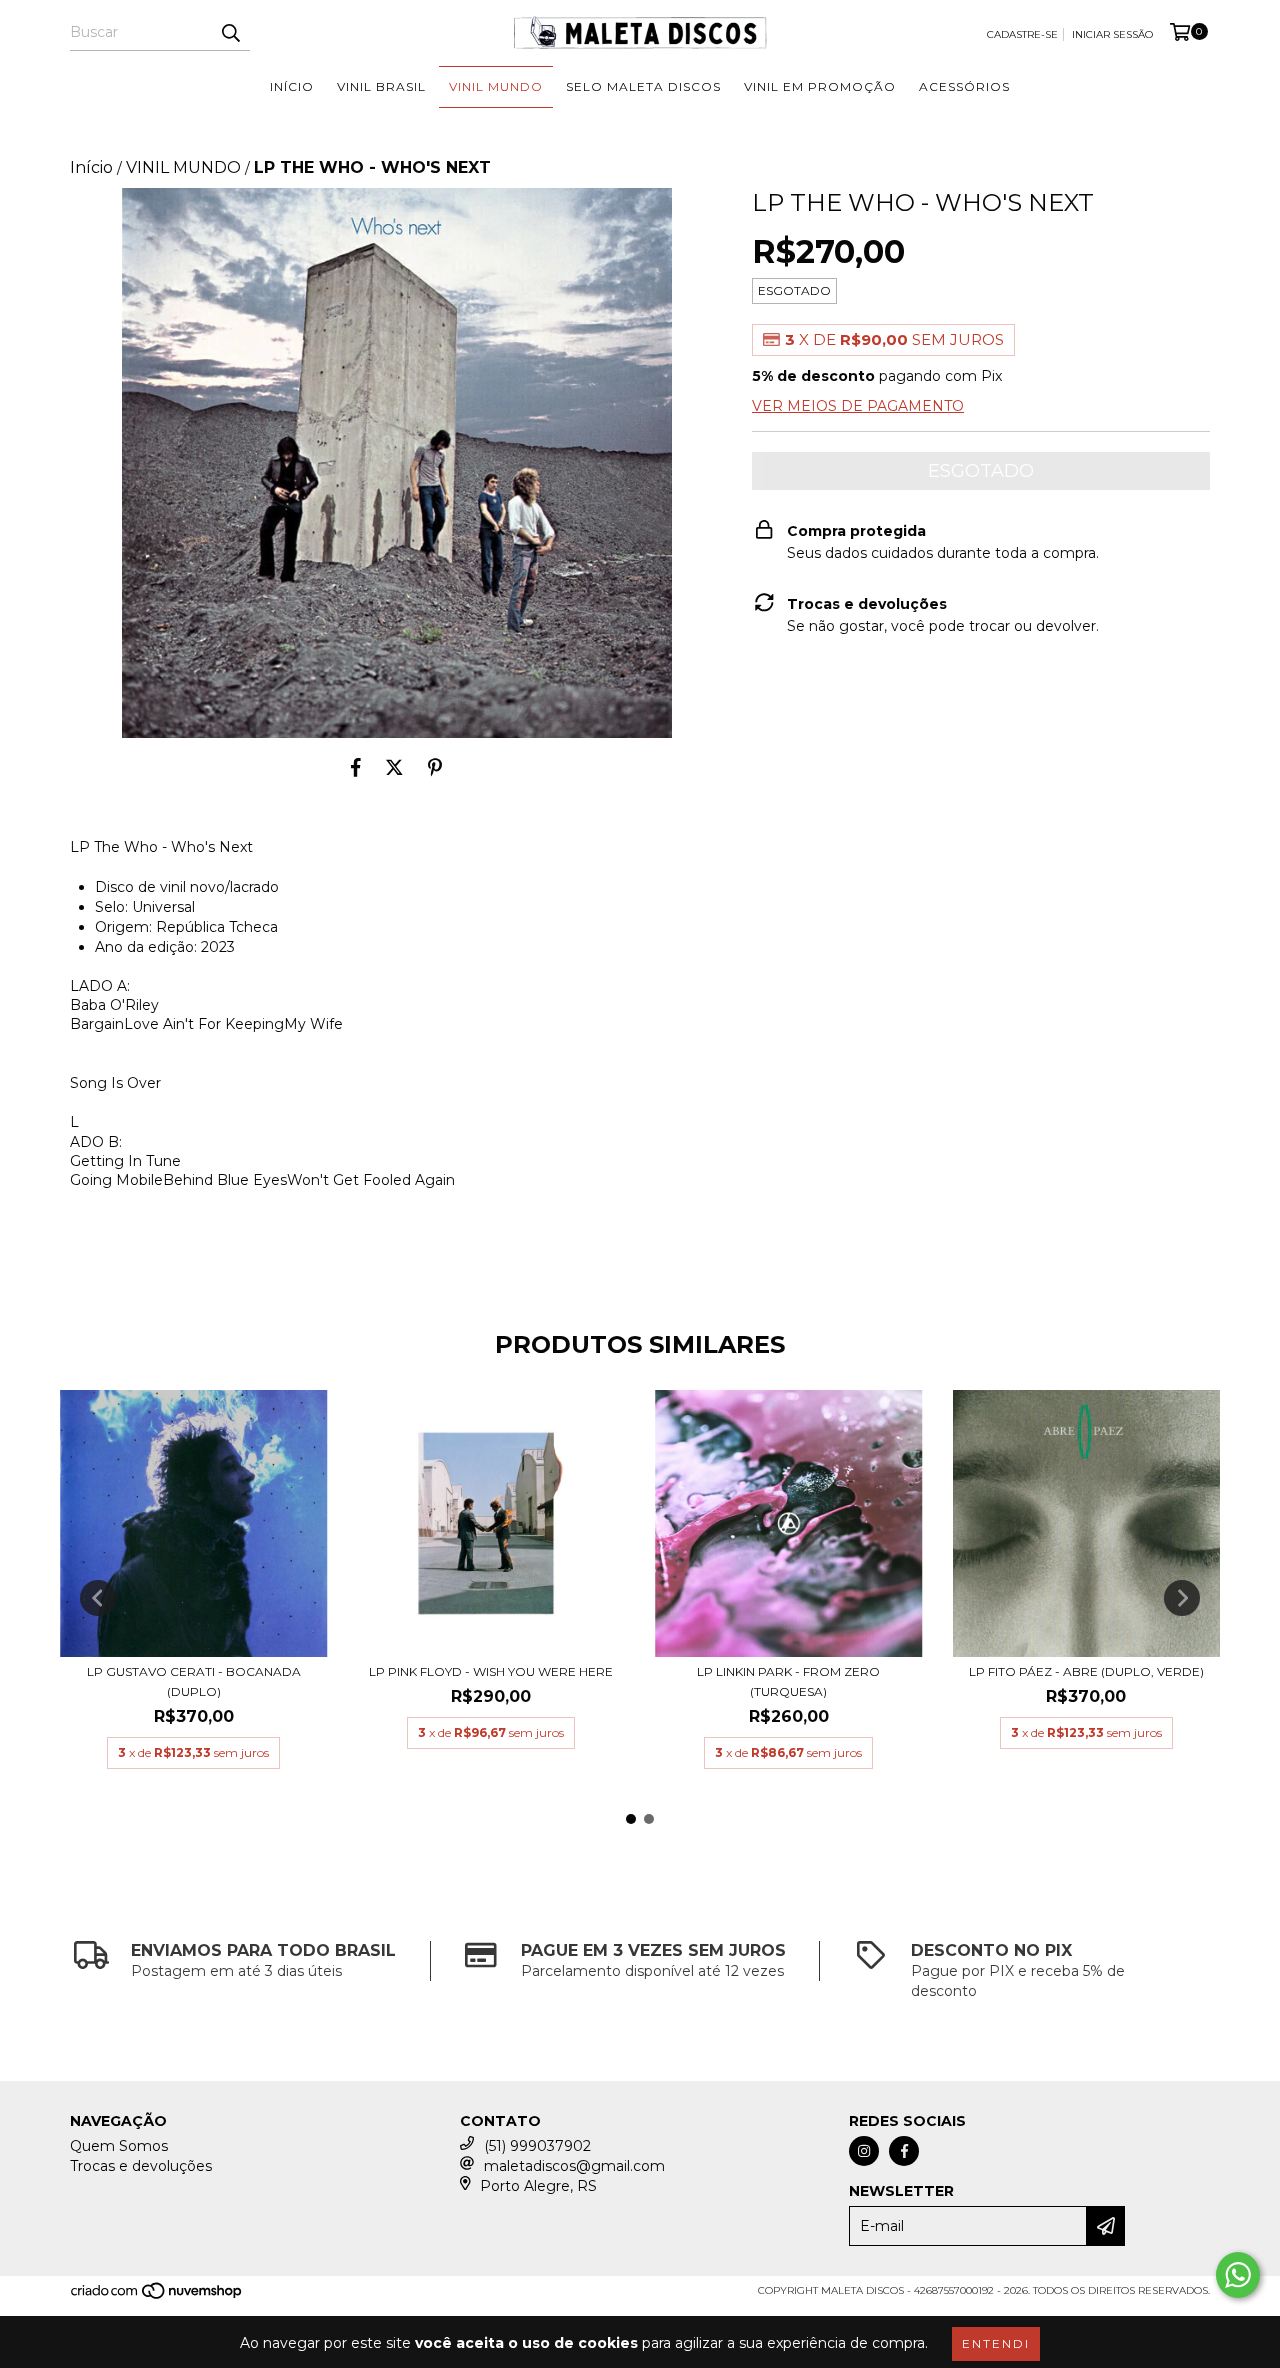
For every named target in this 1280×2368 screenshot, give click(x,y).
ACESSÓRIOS (964, 86)
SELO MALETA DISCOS (643, 86)
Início (91, 167)
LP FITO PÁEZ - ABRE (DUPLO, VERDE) (1086, 1671)
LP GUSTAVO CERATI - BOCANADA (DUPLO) (194, 1681)
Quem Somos (119, 2146)
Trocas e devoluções (141, 2166)
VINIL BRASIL (381, 86)
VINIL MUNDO (496, 86)
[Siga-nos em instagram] (864, 2151)
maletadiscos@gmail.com (574, 2166)
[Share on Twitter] (394, 768)
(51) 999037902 (537, 2146)
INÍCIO (292, 86)
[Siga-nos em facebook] (904, 2151)
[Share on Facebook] (356, 768)
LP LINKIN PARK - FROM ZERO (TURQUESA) (788, 1681)
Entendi (996, 2343)
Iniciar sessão (1112, 34)
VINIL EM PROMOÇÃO (820, 86)
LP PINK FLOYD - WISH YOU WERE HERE (491, 1671)
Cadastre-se (1022, 34)
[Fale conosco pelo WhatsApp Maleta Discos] (1238, 2275)
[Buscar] (230, 33)
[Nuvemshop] (157, 2297)
